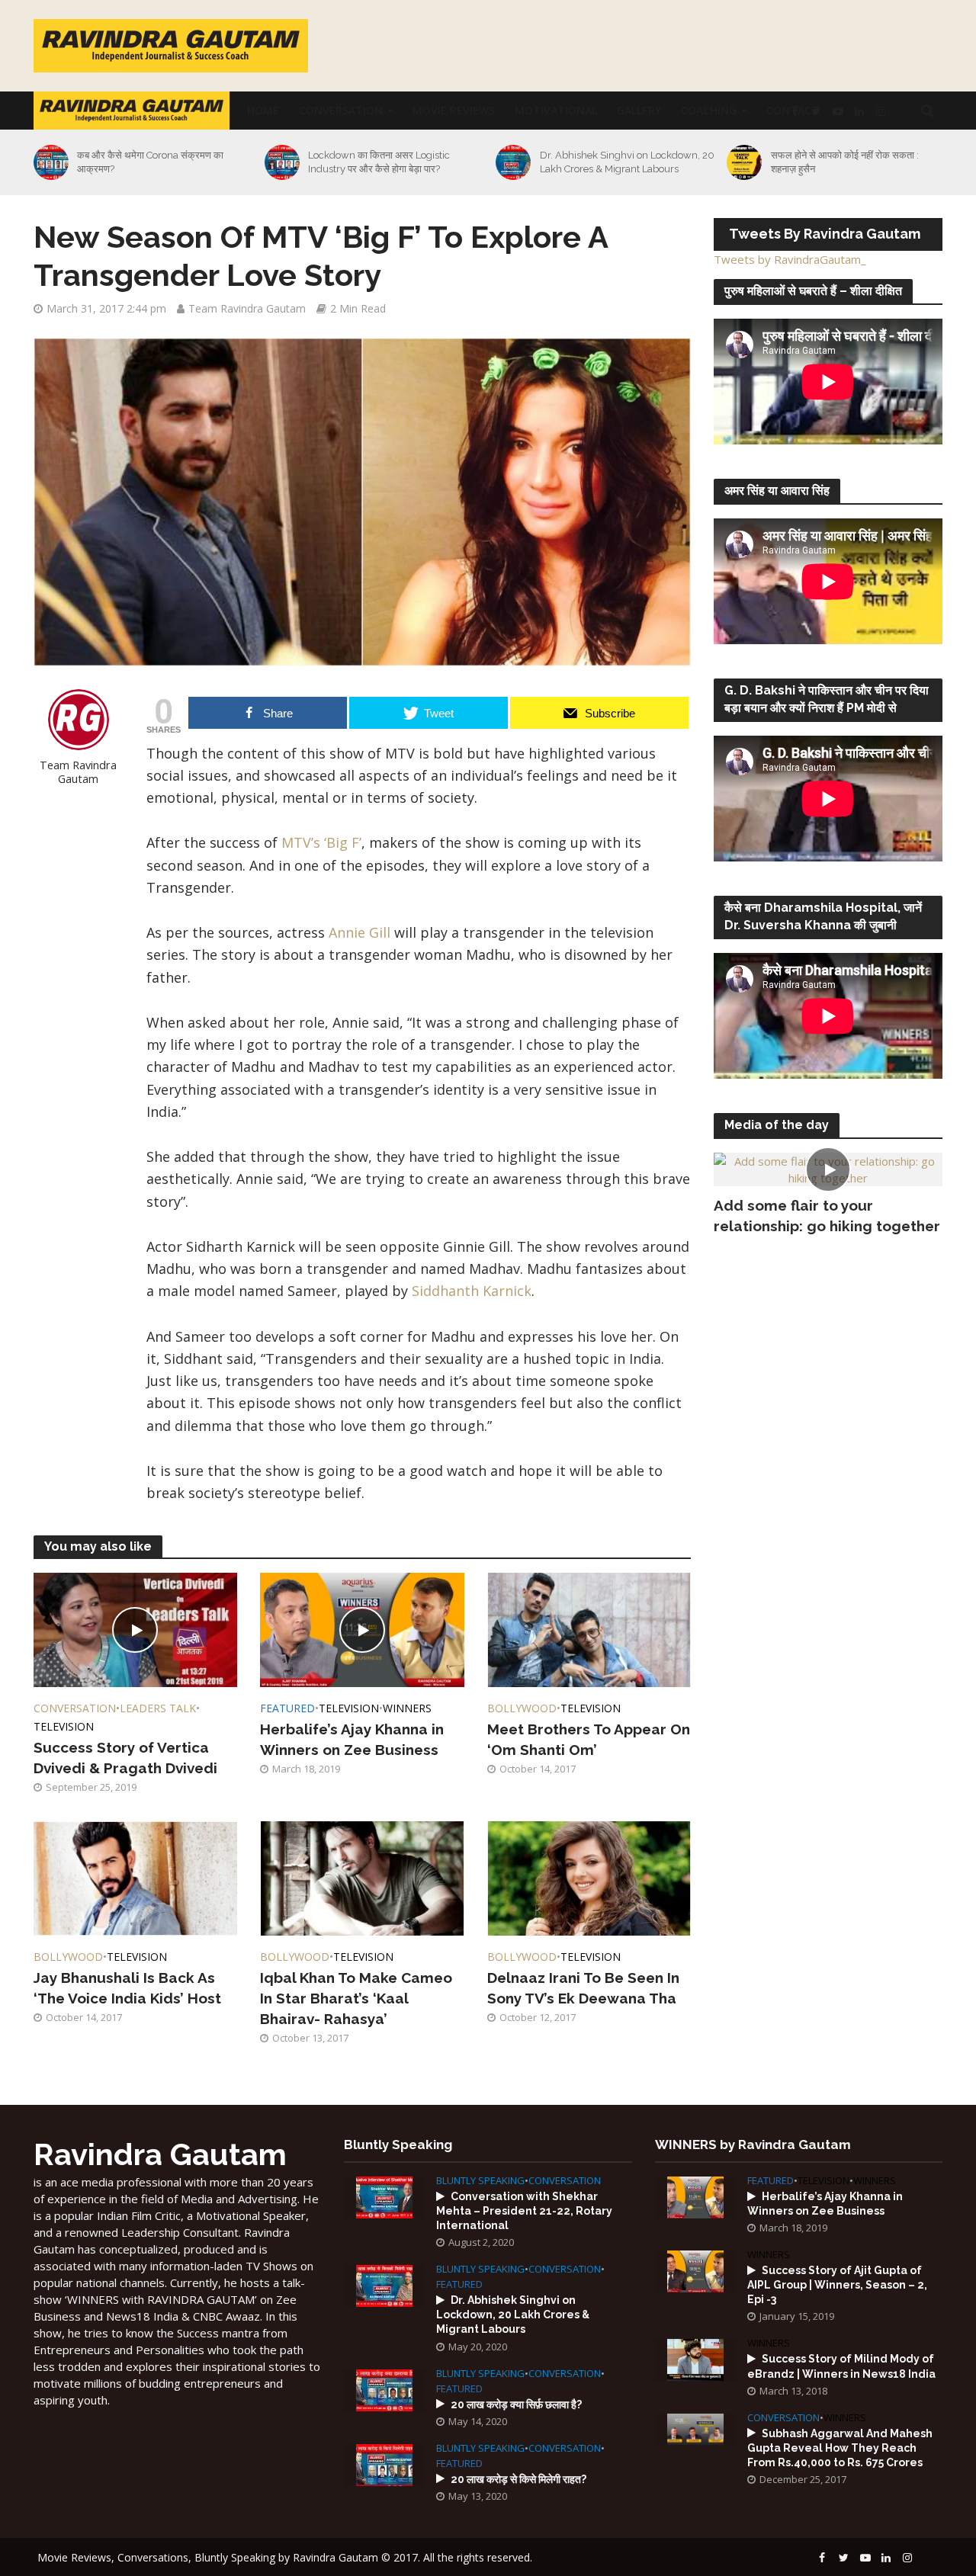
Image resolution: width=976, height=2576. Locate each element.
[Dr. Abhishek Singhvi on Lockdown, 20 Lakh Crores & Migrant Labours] (511, 162)
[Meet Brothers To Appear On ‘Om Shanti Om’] (589, 1628)
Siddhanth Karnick (472, 1291)
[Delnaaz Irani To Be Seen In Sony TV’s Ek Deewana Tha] (589, 1877)
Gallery (639, 110)
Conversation (341, 110)
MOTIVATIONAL (556, 110)
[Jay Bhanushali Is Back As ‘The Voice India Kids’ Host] (136, 1877)
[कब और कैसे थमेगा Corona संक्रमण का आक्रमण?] (49, 162)
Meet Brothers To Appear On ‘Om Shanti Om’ (589, 1739)
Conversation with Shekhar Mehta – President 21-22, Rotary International (524, 2211)
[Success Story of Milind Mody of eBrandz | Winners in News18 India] (695, 2359)
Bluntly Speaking (480, 2181)
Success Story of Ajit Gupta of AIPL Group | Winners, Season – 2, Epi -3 (837, 2285)
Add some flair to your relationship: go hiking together (827, 1216)
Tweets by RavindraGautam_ (790, 259)
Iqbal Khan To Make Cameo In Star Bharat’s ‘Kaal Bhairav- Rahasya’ (356, 1998)
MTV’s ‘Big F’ (321, 842)
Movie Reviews (454, 110)
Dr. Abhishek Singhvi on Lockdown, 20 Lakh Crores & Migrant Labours (627, 162)
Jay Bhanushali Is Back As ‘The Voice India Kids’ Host (127, 1988)
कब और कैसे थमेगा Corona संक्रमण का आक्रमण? (150, 162)
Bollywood (522, 1708)
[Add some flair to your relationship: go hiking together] (828, 1168)
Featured (287, 1708)
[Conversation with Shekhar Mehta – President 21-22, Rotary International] (384, 2196)
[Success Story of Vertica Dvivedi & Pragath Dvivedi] (136, 1628)
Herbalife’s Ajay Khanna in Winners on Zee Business (352, 1739)
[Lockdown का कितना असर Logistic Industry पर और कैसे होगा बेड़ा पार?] (280, 162)
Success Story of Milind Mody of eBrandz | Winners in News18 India (841, 2366)
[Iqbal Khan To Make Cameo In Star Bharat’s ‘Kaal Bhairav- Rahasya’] (362, 1877)
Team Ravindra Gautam (247, 308)
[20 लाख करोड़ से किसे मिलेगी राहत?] (384, 2463)
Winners (407, 1708)
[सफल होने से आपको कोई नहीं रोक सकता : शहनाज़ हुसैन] (742, 162)
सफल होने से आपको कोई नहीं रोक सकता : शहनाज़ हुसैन (845, 162)
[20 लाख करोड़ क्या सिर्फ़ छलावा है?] (384, 2388)
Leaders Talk (158, 1708)
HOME (263, 110)
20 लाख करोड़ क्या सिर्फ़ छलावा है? (516, 2404)
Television (64, 1726)
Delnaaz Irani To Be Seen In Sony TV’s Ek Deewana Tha (583, 1988)
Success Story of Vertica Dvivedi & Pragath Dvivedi (125, 1758)
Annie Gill (361, 932)
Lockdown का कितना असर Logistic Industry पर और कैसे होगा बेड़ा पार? (379, 162)
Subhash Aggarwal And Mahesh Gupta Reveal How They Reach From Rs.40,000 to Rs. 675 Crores (840, 2448)
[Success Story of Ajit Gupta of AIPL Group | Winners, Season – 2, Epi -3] (695, 2270)
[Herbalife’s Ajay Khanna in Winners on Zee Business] (362, 1628)
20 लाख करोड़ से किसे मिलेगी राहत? (518, 2479)
